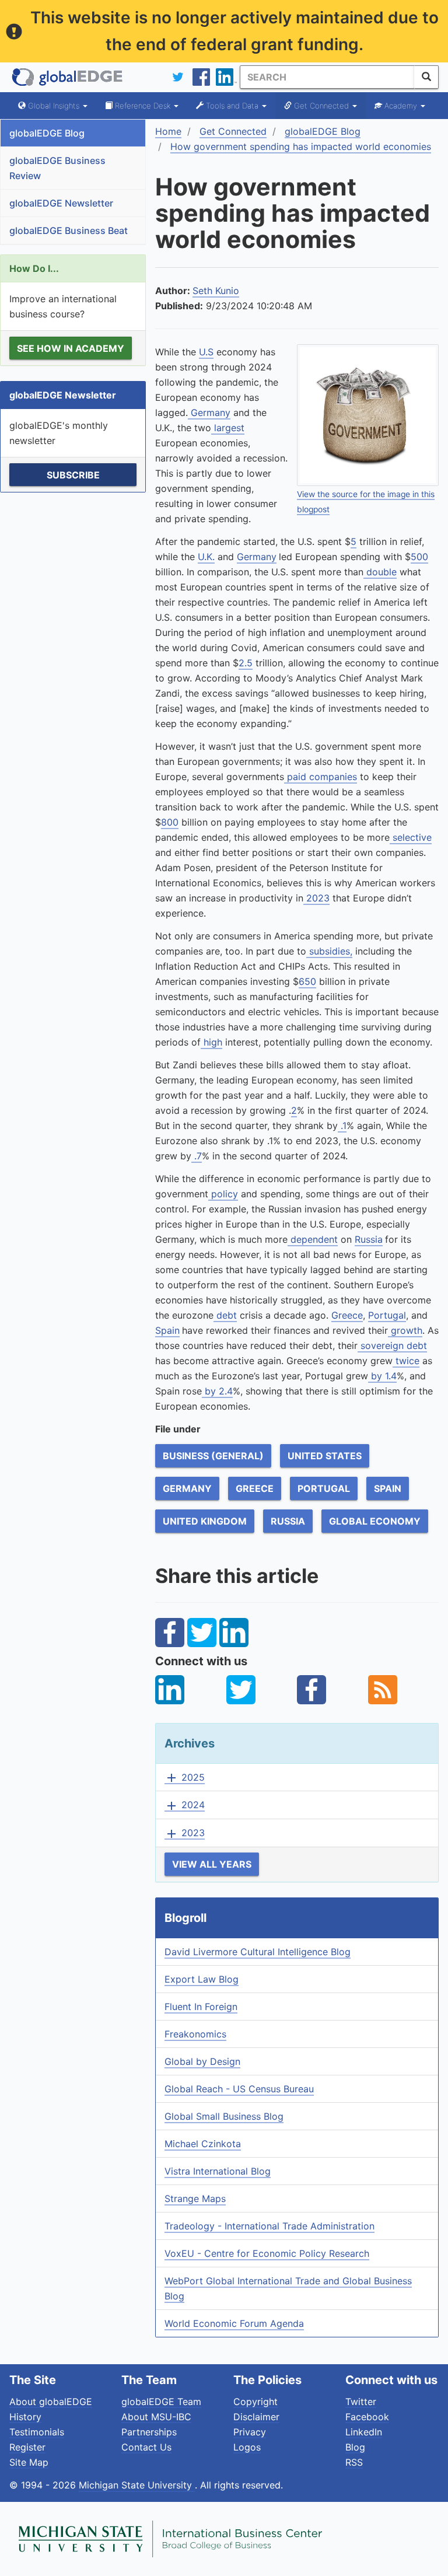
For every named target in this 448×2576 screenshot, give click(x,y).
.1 (342, 1126)
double (380, 572)
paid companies (321, 777)
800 (170, 822)
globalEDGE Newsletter (61, 203)
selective (411, 837)
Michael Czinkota (203, 2144)
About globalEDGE (51, 2402)
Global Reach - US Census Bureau (239, 2089)
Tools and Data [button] (232, 106)
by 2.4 (217, 1391)
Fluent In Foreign (201, 2007)
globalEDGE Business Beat (69, 230)
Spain (167, 1330)
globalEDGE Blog (47, 133)
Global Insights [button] (54, 106)
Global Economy (375, 1521)
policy (223, 1194)
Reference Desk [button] (143, 106)
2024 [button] (185, 1805)
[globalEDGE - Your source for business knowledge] (68, 77)
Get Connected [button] (321, 106)
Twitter (361, 2402)
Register (27, 2447)
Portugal (387, 1315)
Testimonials (37, 2432)
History (25, 2417)
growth (405, 1330)
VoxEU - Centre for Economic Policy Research (267, 2253)
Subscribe (73, 475)
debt (225, 1315)
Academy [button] (401, 106)
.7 (197, 1156)
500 (419, 557)
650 (307, 981)
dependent (313, 1239)
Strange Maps (195, 2198)
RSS (354, 2462)
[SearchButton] (426, 77)
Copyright (256, 2402)
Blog (355, 2447)
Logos (247, 2447)
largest (228, 428)
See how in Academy (71, 348)
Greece (347, 1315)
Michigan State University (137, 2485)
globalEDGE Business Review (57, 168)
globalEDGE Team (161, 2402)
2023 (316, 898)
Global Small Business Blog (224, 2116)
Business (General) (213, 1456)
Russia (369, 1239)
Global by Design (202, 2061)
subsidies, (329, 951)
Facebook (367, 2417)
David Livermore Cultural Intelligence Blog (258, 1952)
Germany (209, 413)
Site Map (29, 2462)
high (211, 1042)
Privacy (250, 2432)
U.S (206, 352)
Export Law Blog (202, 1979)
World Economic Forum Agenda (234, 2323)
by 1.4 (382, 1376)
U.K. (206, 557)
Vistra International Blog (218, 2171)
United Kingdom (205, 1521)
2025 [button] (185, 1778)
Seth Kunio (216, 291)
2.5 (246, 663)
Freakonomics (195, 2034)
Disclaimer (256, 2417)
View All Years (212, 1864)
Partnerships (149, 2432)
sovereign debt (392, 1345)
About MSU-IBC (156, 2417)
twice (406, 1361)
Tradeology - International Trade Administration (269, 2226)
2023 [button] (185, 1833)
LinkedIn (364, 2432)
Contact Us (146, 2447)
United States (325, 1456)
